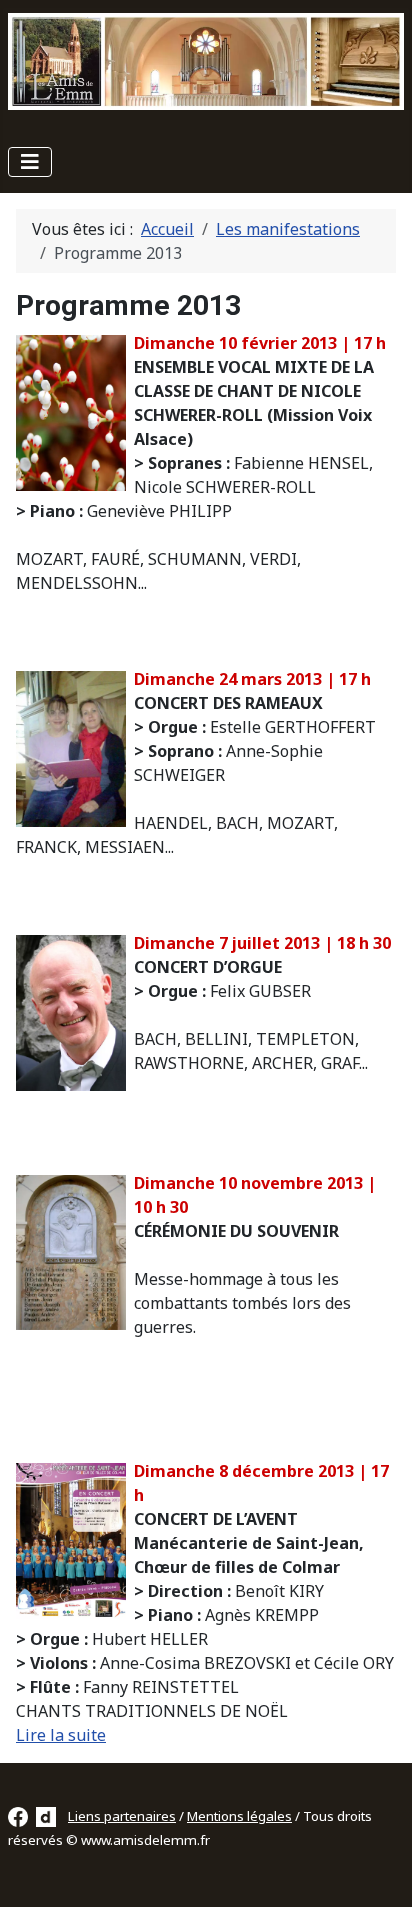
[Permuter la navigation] (30, 162)
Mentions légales (239, 1816)
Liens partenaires (122, 1816)
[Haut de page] (377, 1870)
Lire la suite (61, 1735)
